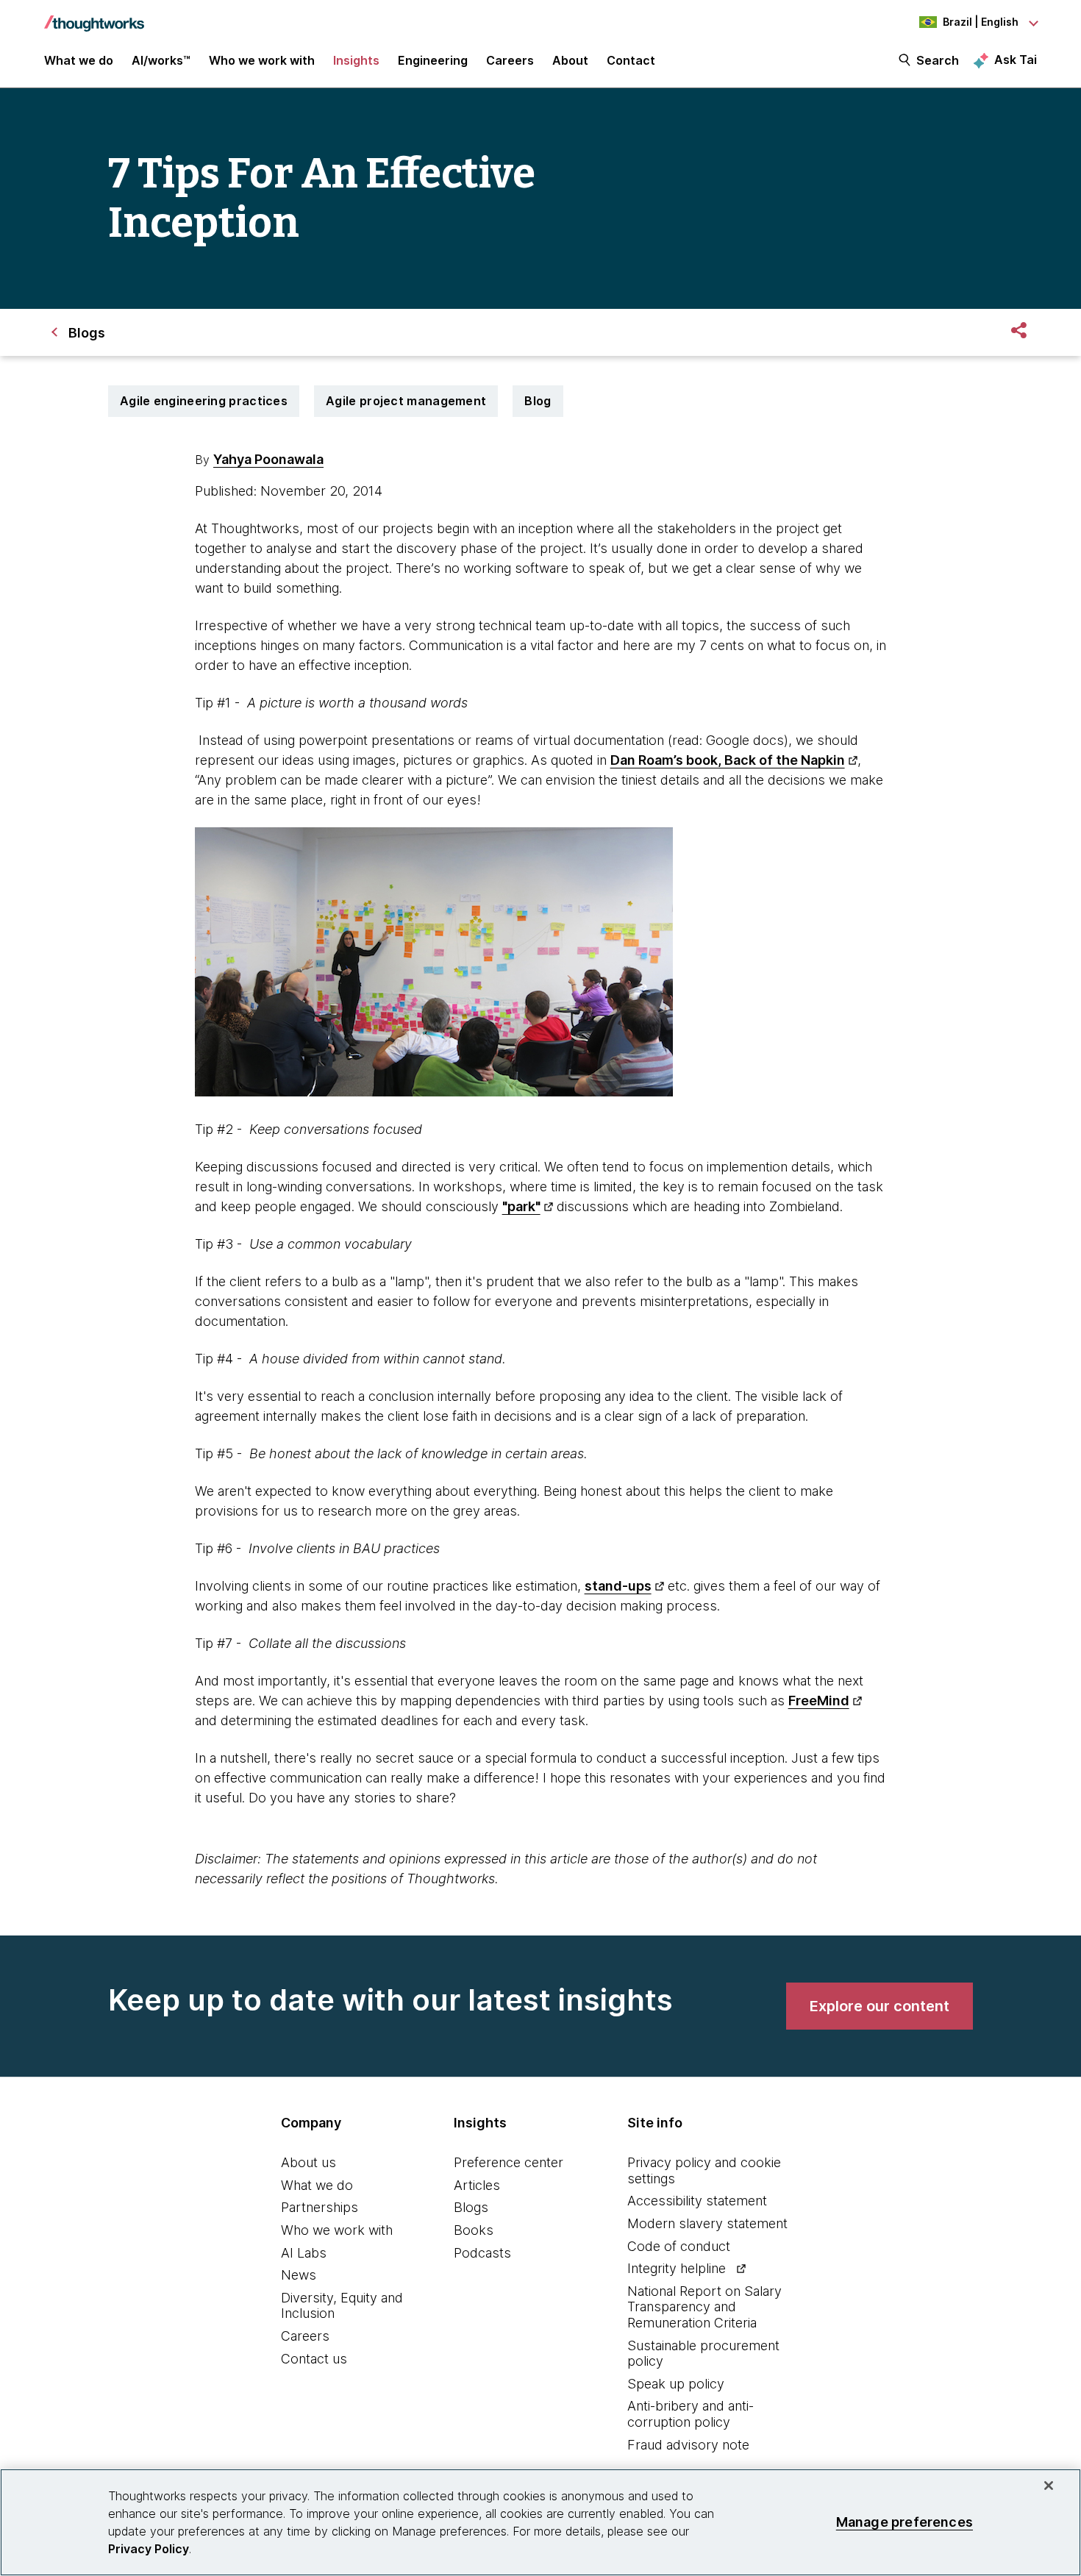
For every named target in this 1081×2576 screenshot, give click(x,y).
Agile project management (406, 401)
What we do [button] (79, 60)
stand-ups (618, 1586)
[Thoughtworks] (94, 16)
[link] (880, 2006)
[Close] (1049, 2486)
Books (474, 2230)
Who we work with (337, 2230)
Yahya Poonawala (268, 459)
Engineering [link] (433, 60)
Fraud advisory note (688, 2445)
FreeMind (819, 1701)
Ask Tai (1016, 60)
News (299, 2275)
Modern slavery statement (707, 2223)
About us (308, 2162)
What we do (317, 2185)
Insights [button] (356, 60)
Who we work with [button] (262, 60)
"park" (521, 1206)
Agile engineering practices (204, 401)
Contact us (314, 2359)
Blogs (471, 2207)
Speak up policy (676, 2384)
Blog (538, 401)
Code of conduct (679, 2246)
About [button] (570, 60)
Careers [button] (510, 60)
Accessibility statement (697, 2201)
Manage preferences (905, 2522)
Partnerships (320, 2207)
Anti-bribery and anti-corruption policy (691, 2414)
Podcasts (482, 2253)
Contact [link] (631, 60)
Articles (477, 2185)
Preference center (509, 2162)
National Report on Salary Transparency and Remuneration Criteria (704, 2307)
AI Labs (304, 2253)
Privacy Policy (149, 2549)
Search (938, 60)
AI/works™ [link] (161, 60)
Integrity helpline (677, 2268)
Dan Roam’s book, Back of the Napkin (728, 760)
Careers (305, 2336)
